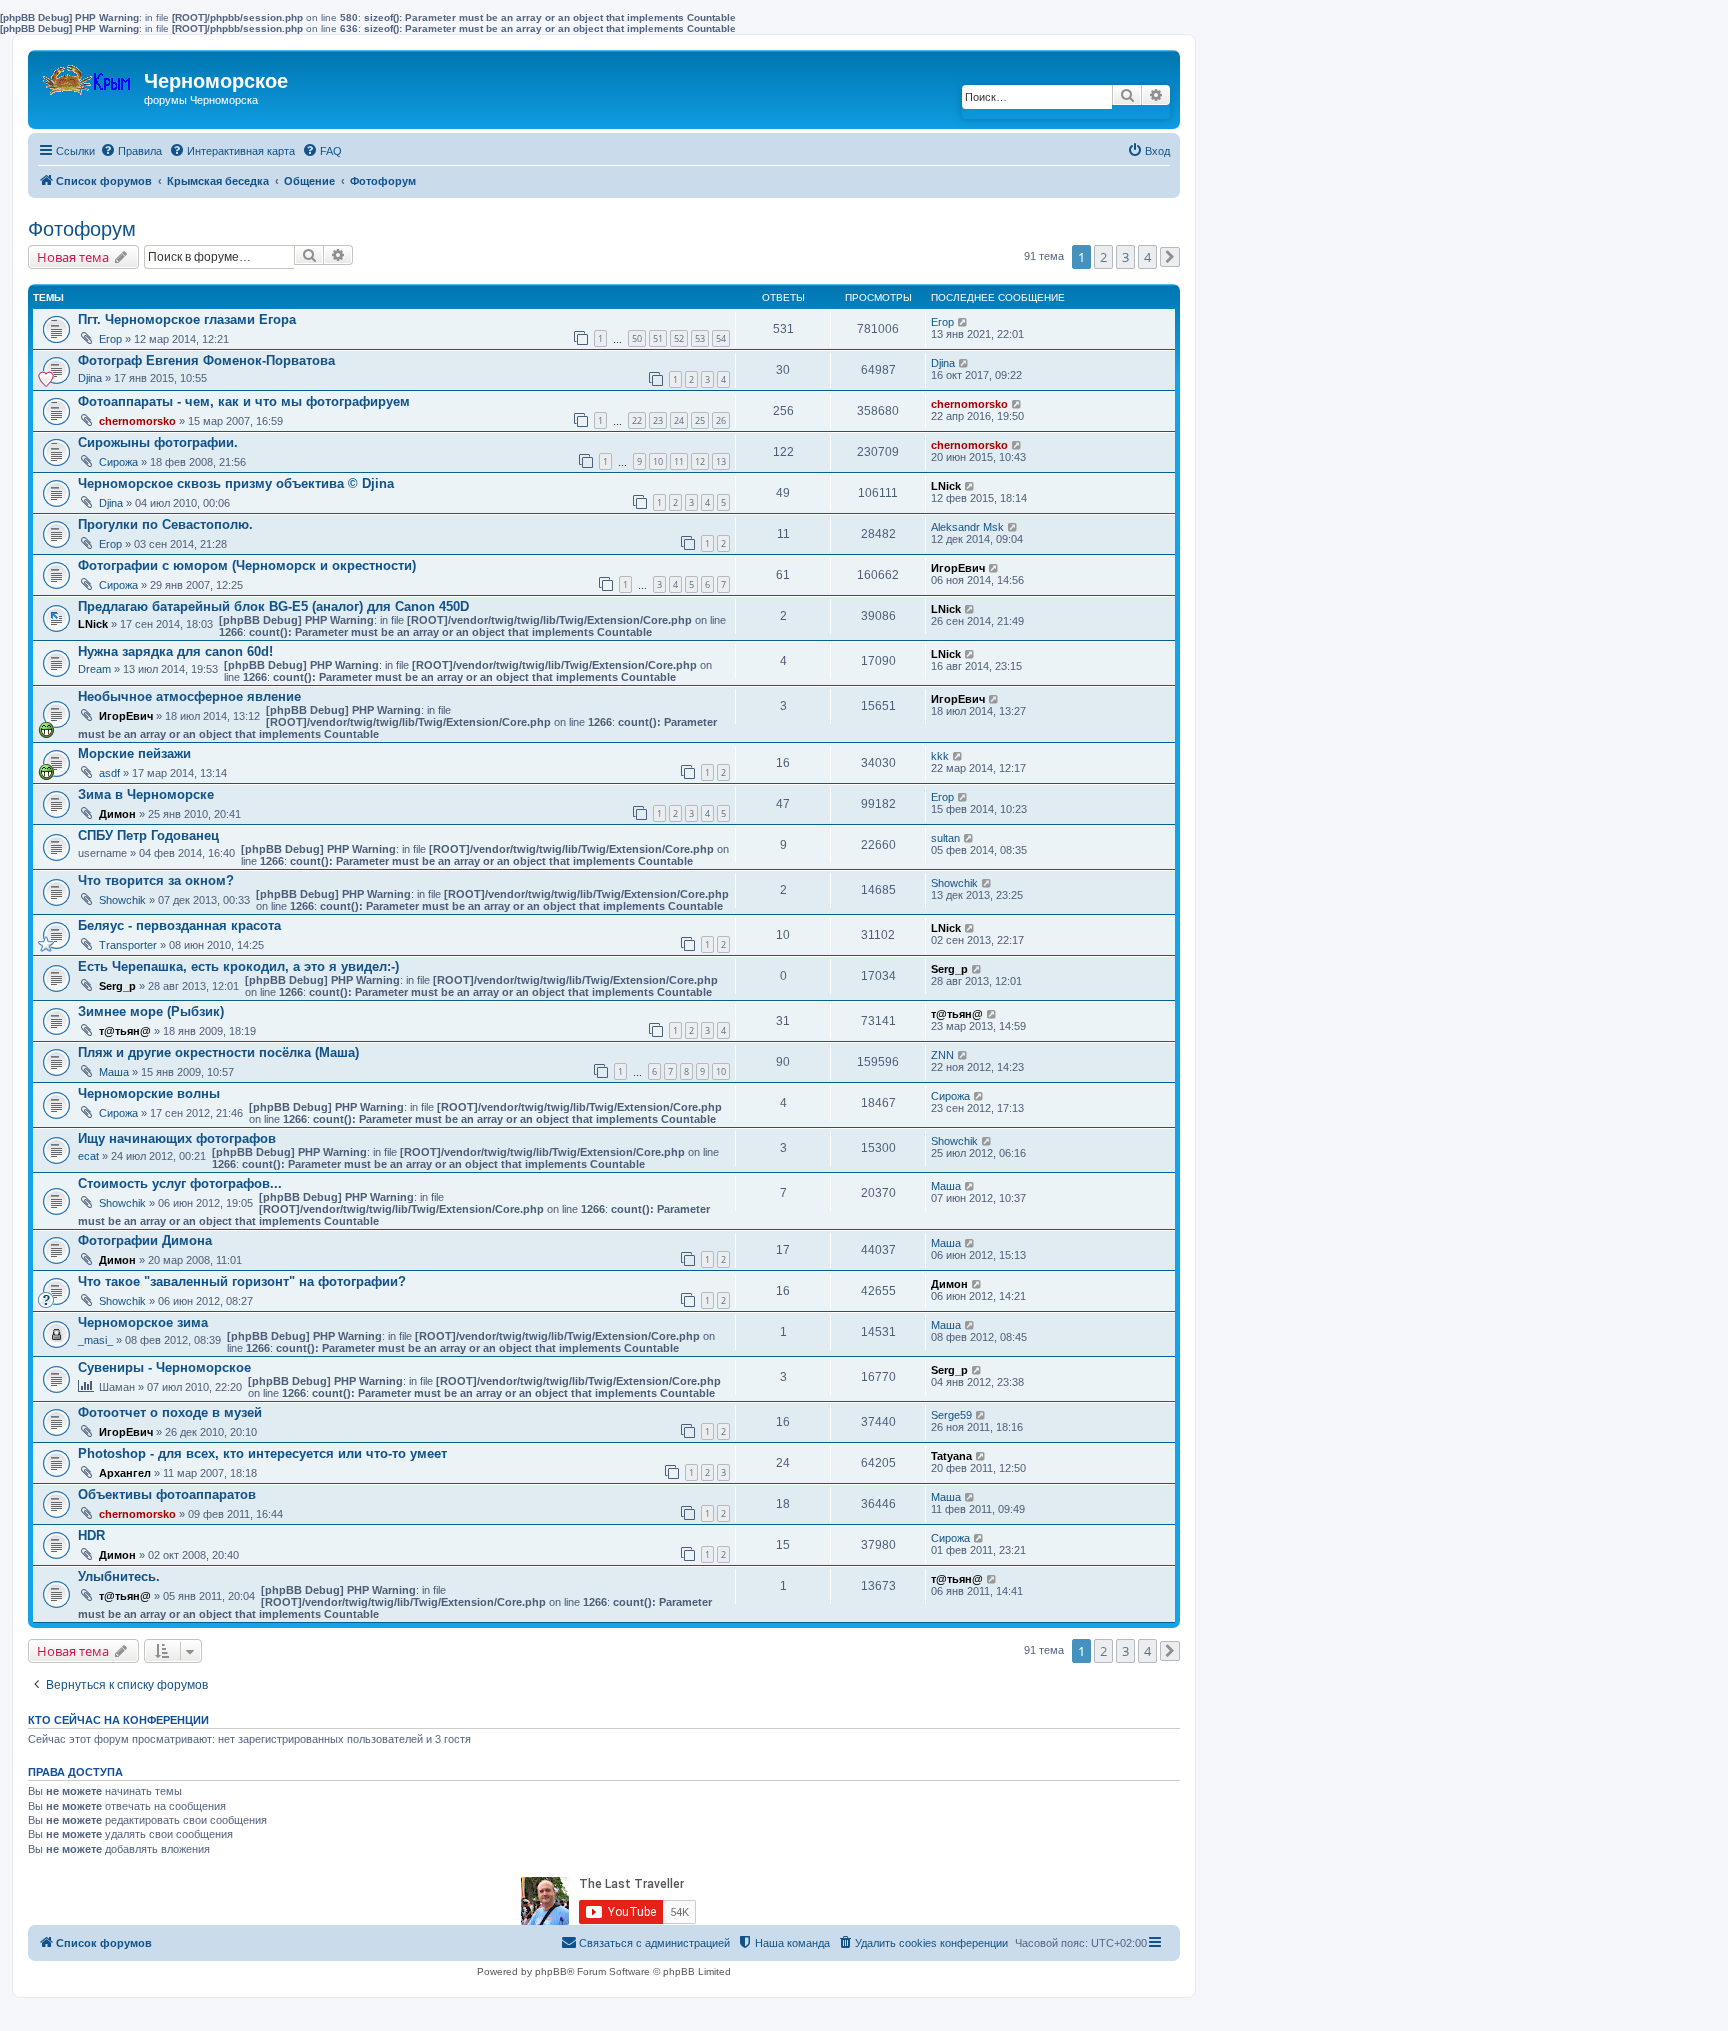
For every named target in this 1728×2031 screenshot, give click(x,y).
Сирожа (118, 462)
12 (700, 461)
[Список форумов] (88, 75)
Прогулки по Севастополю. (165, 524)
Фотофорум (82, 229)
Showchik (122, 900)
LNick (946, 486)
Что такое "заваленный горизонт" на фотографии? (242, 1281)
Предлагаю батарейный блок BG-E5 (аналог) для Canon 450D (273, 606)
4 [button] (1147, 257)
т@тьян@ (125, 1031)
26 (721, 420)
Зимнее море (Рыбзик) (151, 1011)
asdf (109, 773)
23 (658, 420)
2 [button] (1103, 257)
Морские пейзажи (134, 753)
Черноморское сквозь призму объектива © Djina (236, 483)
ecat (88, 1156)
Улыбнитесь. (119, 1576)
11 (679, 461)
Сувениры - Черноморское (164, 1367)
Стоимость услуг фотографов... (180, 1183)
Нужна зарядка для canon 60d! (175, 651)
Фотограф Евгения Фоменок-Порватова (206, 360)
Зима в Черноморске (146, 794)
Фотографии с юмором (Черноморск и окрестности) (247, 565)
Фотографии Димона (145, 1240)
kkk (940, 756)
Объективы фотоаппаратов (167, 1494)
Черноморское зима (143, 1322)
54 (721, 338)
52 (679, 338)
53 (700, 338)
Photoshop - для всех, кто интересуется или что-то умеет (262, 1453)
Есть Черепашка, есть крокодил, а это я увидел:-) (238, 966)
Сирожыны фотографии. (158, 442)
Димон (117, 814)
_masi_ (95, 1340)
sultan (945, 838)
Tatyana (951, 1456)
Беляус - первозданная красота (179, 925)
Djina (90, 378)
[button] (1170, 257)
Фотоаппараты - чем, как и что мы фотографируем (244, 401)
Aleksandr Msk (967, 527)
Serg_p (117, 986)
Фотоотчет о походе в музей (170, 1412)
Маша (114, 1072)
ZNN (942, 1055)
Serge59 (951, 1415)
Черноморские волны (149, 1093)
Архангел (125, 1473)
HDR (91, 1535)
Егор (110, 339)
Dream (94, 669)
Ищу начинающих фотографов (177, 1138)
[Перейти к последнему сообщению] (963, 322)
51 (658, 338)
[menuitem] (131, 151)
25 (700, 420)
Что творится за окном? (156, 880)
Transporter (128, 945)
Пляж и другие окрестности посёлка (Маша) (218, 1052)
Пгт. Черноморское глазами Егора (187, 319)
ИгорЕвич (958, 568)
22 (637, 420)
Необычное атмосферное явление (189, 696)
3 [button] (1125, 257)
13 (721, 461)
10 (658, 461)
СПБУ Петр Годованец (148, 835)
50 (637, 338)
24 (679, 420)
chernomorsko (137, 421)
